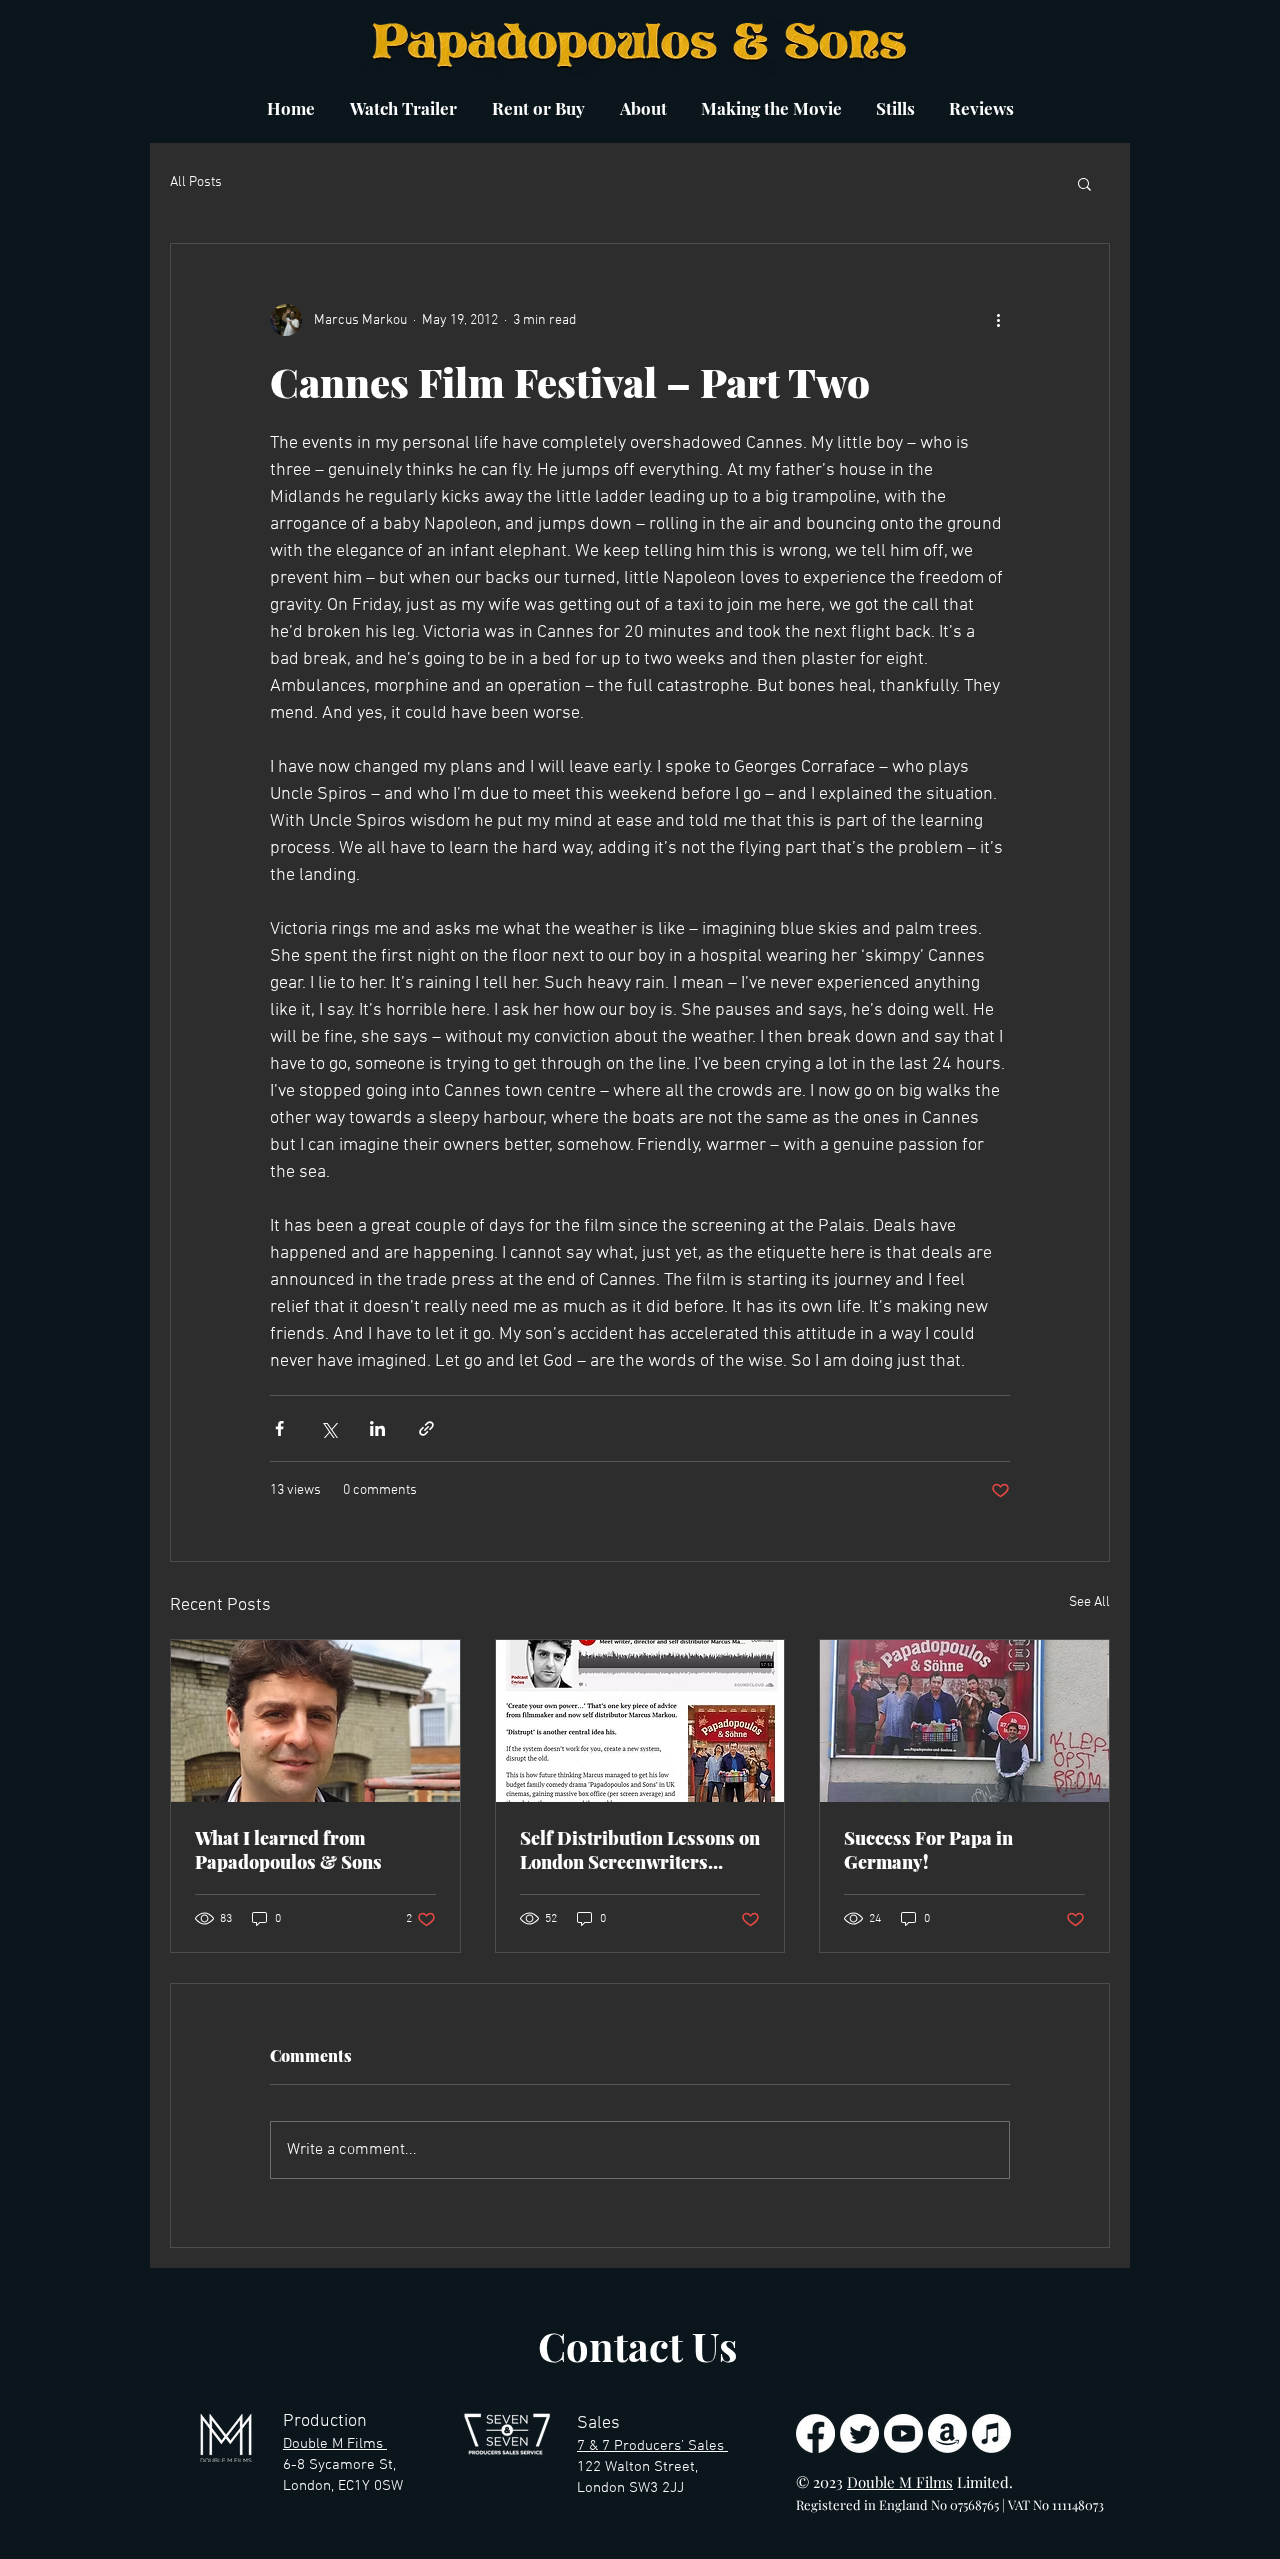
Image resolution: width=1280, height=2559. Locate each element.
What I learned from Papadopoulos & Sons (288, 1850)
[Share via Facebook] (279, 1428)
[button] (1084, 183)
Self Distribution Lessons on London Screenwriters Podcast (640, 1850)
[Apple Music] (991, 2433)
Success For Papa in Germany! (928, 1850)
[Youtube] (903, 2433)
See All (1089, 1602)
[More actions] (998, 320)
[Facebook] (815, 2433)
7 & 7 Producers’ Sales (652, 2446)
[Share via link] (426, 1428)
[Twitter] (859, 2433)
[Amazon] (947, 2433)
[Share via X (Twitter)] (328, 1428)
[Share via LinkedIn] (377, 1428)
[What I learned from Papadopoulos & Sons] (315, 1721)
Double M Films (335, 2444)
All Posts (196, 182)
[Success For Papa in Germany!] (964, 1721)
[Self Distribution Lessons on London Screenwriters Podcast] (640, 1721)
